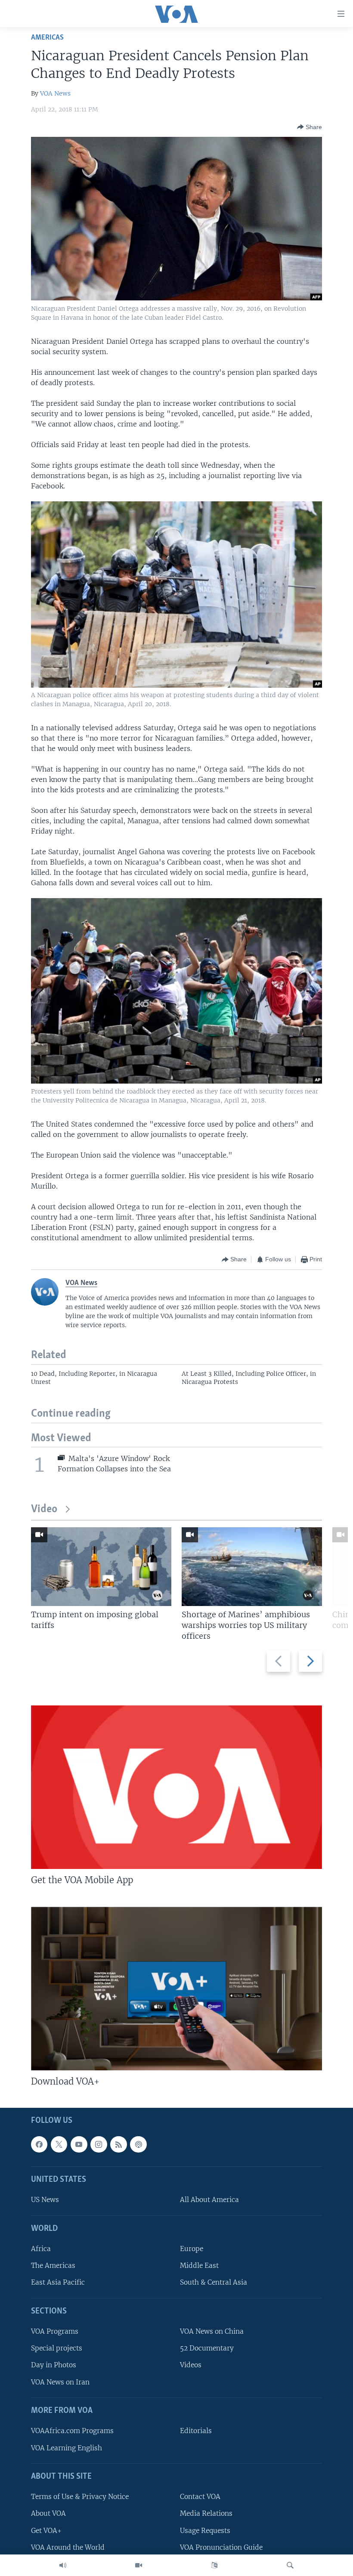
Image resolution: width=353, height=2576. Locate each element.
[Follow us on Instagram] (99, 2144)
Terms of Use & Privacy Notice (80, 2497)
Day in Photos (54, 2365)
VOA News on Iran (60, 2382)
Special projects (57, 2349)
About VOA (48, 2514)
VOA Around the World (68, 2547)
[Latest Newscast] (63, 2565)
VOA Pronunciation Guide (221, 2547)
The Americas (53, 2266)
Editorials (196, 2431)
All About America (209, 2200)
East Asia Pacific (58, 2283)
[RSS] (118, 2144)
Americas (47, 38)
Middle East (199, 2266)
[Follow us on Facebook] (39, 2144)
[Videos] (139, 2565)
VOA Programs (55, 2331)
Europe (192, 2249)
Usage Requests (205, 2531)
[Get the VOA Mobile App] (176, 1787)
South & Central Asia (214, 2283)
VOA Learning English (67, 2448)
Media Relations (206, 2514)
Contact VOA (200, 2497)
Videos (191, 2365)
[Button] (310, 127)
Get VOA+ (46, 2531)
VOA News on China (212, 2331)
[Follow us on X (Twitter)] (59, 2144)
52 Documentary (207, 2349)
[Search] (290, 2565)
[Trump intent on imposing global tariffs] (101, 1567)
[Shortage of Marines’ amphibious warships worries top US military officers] (252, 1567)
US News (45, 2200)
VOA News (55, 93)
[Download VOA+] (176, 1989)
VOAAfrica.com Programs (72, 2431)
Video (44, 1509)
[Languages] (214, 2565)
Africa (41, 2249)
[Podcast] (138, 2144)
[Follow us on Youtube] (79, 2144)
